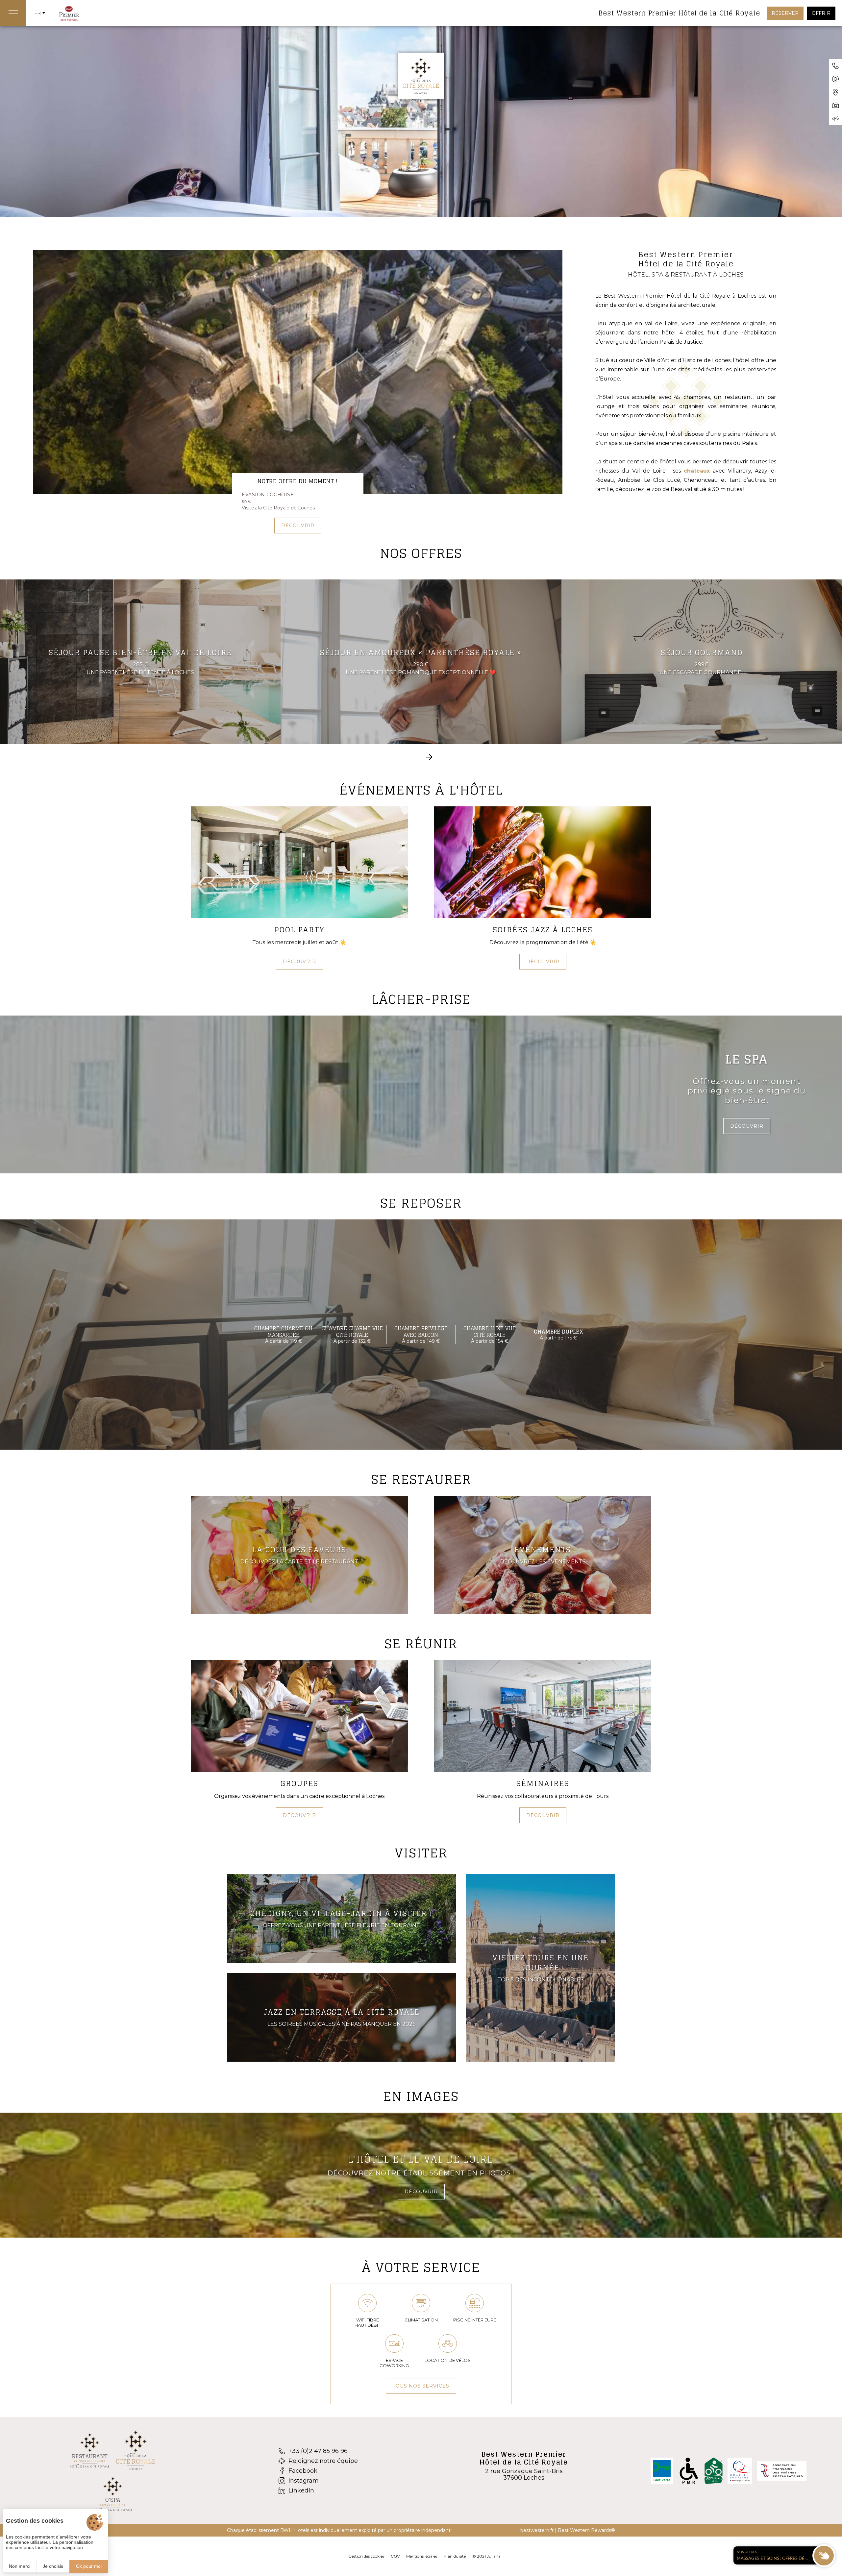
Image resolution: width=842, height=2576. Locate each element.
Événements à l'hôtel (421, 790)
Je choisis (53, 2566)
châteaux (697, 471)
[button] (409, 206)
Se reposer (421, 1203)
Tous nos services (421, 2386)
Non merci (20, 2566)
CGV (395, 2556)
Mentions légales (422, 2556)
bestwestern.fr (537, 2530)
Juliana (494, 2556)
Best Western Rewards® (586, 2530)
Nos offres (421, 553)
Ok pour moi (89, 2566)
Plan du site (455, 2556)
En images (421, 2096)
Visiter (421, 1853)
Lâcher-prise (421, 999)
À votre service (421, 2267)
